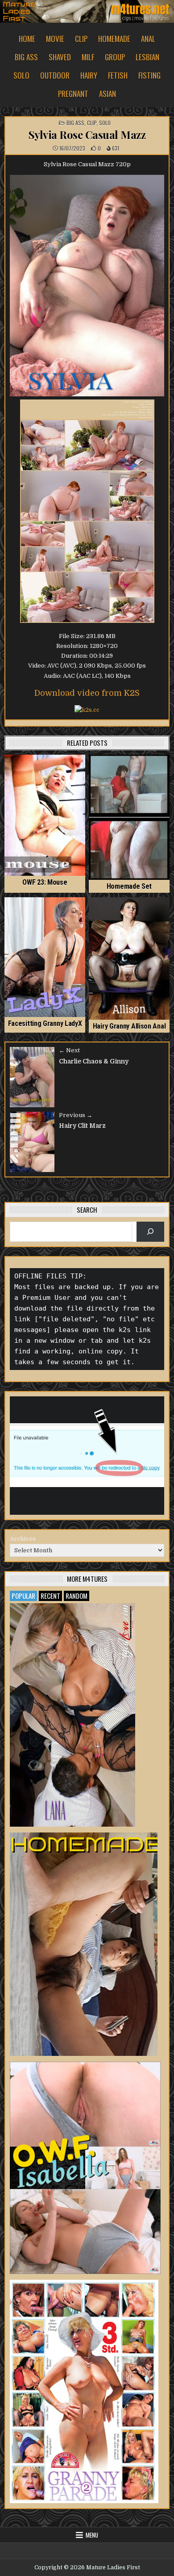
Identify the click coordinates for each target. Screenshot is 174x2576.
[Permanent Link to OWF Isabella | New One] (85, 2168)
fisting (149, 75)
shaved (60, 57)
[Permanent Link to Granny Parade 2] (84, 2391)
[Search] (151, 1232)
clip (81, 39)
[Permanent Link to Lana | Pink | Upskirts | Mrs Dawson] (72, 1715)
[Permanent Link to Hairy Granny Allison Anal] (129, 958)
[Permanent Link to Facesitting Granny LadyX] (45, 957)
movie (55, 39)
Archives (23, 1539)
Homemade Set (129, 886)
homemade (114, 39)
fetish (118, 75)
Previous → (76, 1115)
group (115, 57)
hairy (89, 75)
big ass (26, 57)
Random (77, 1596)
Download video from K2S (87, 693)
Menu (92, 2535)
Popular (23, 1596)
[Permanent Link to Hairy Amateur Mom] (84, 1944)
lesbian (147, 57)
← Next (69, 1050)
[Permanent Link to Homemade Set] (129, 817)
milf (88, 57)
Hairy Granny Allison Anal (129, 1026)
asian (108, 94)
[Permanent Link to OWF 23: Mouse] (45, 815)
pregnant (73, 94)
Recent (50, 1596)
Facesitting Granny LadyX (45, 1023)
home (27, 39)
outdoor (55, 75)
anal (148, 39)
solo (21, 75)
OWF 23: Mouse (45, 882)
